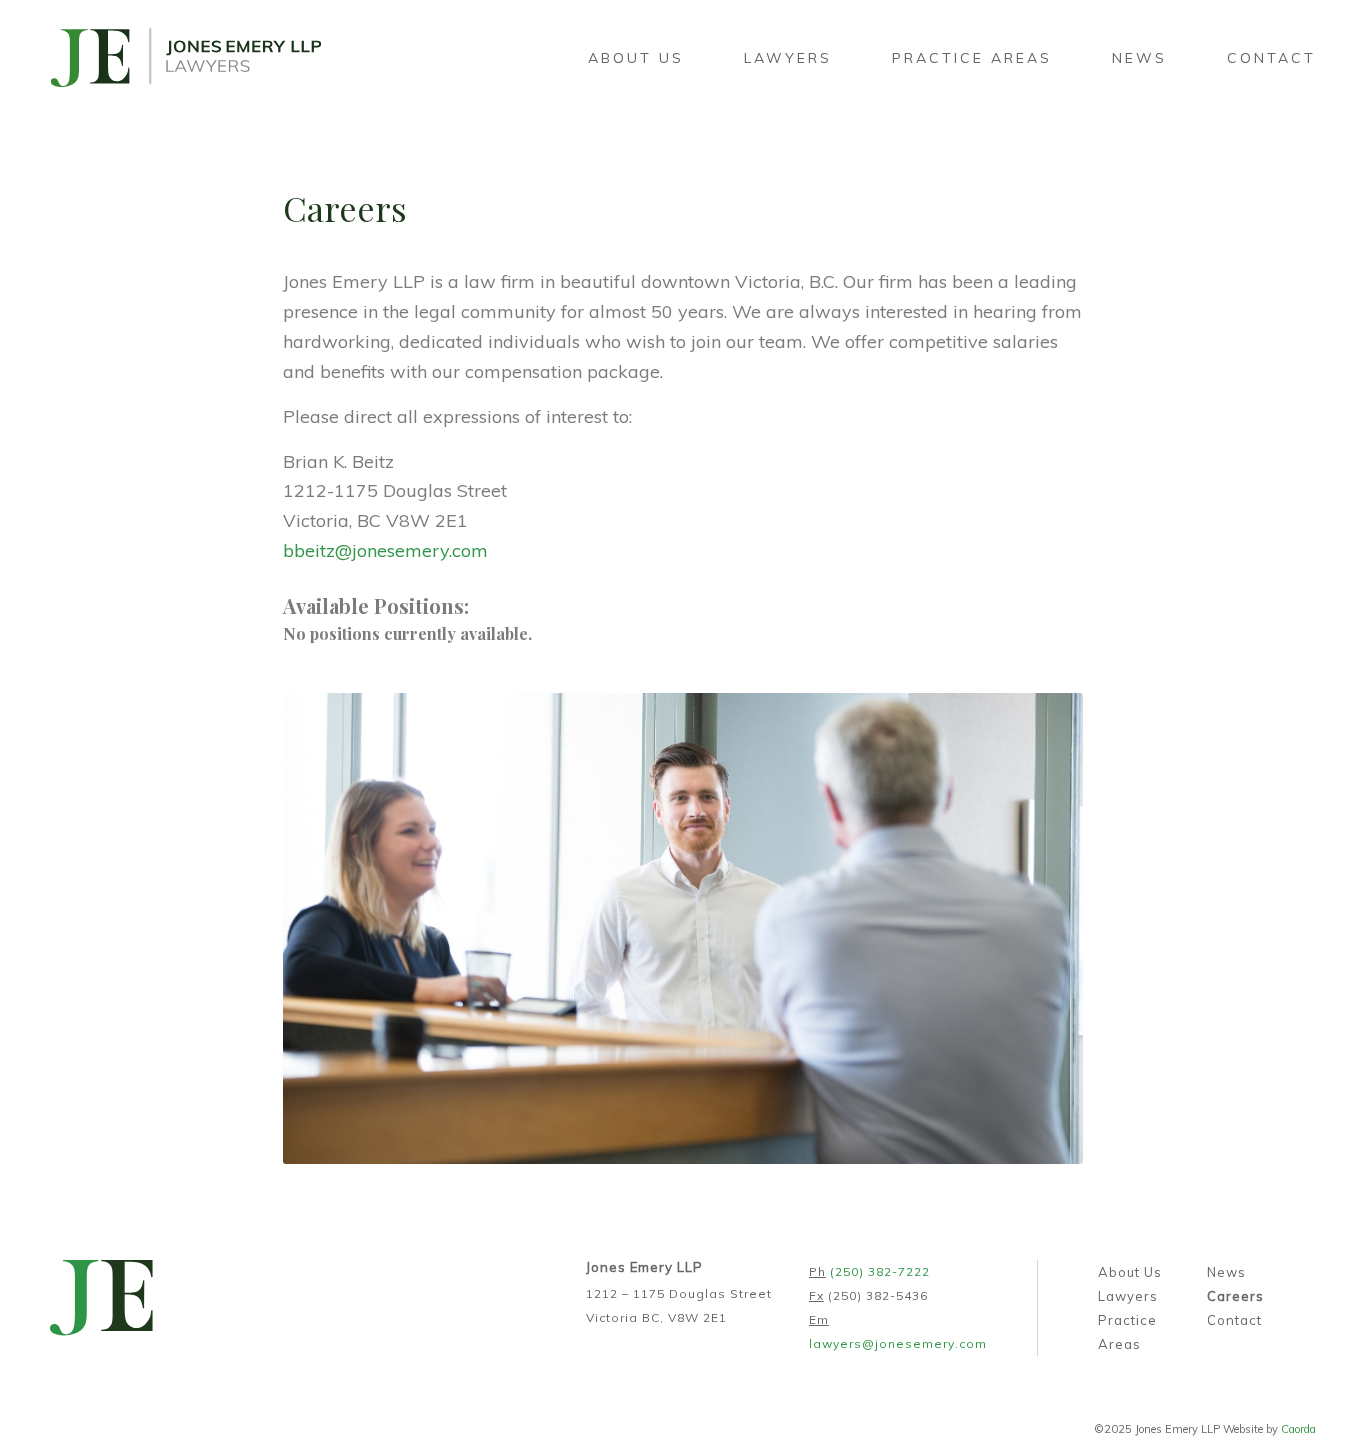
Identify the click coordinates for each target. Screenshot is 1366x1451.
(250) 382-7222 (880, 1271)
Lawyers (1128, 1296)
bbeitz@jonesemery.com (385, 550)
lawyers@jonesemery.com (898, 1343)
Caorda (1298, 1429)
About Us (1130, 1272)
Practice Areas (1127, 1332)
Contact (1234, 1320)
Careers (1235, 1296)
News (1226, 1272)
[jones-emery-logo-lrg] (186, 58)
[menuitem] (636, 58)
